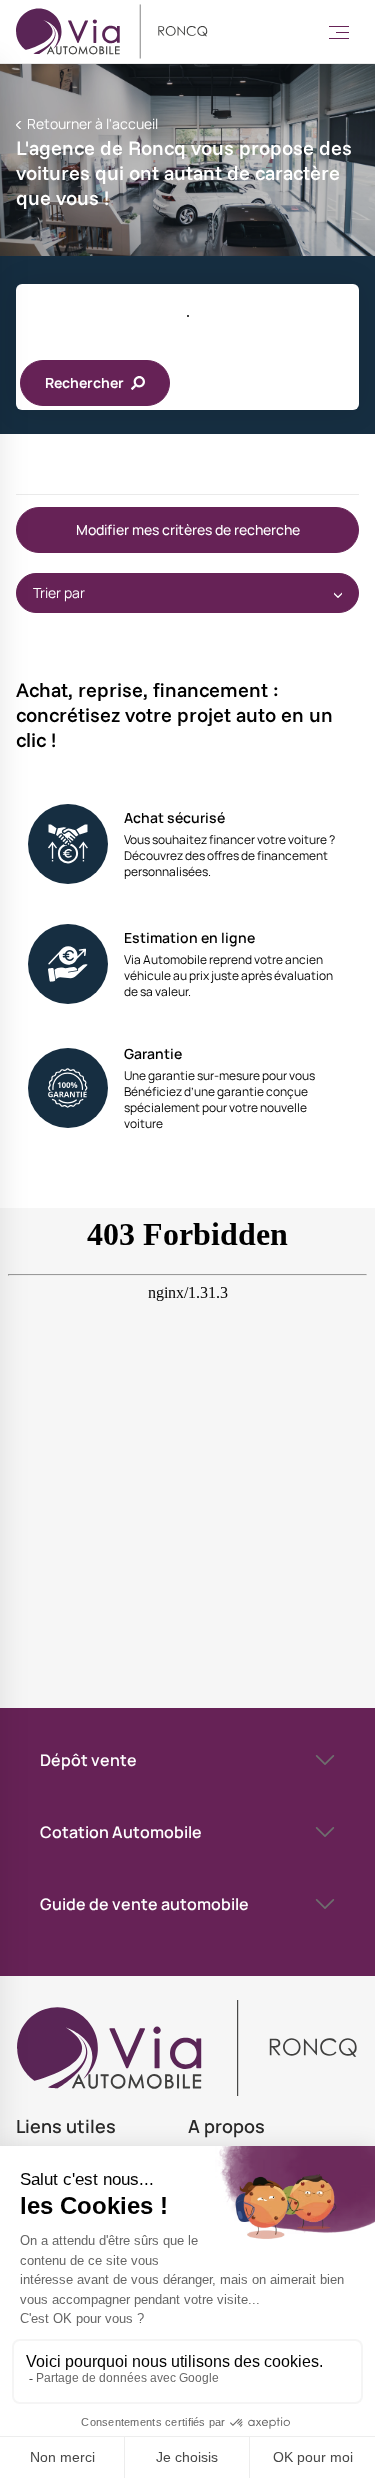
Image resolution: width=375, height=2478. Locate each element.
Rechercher (86, 382)
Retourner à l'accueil (91, 123)
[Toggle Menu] (339, 32)
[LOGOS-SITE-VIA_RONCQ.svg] (112, 31)
